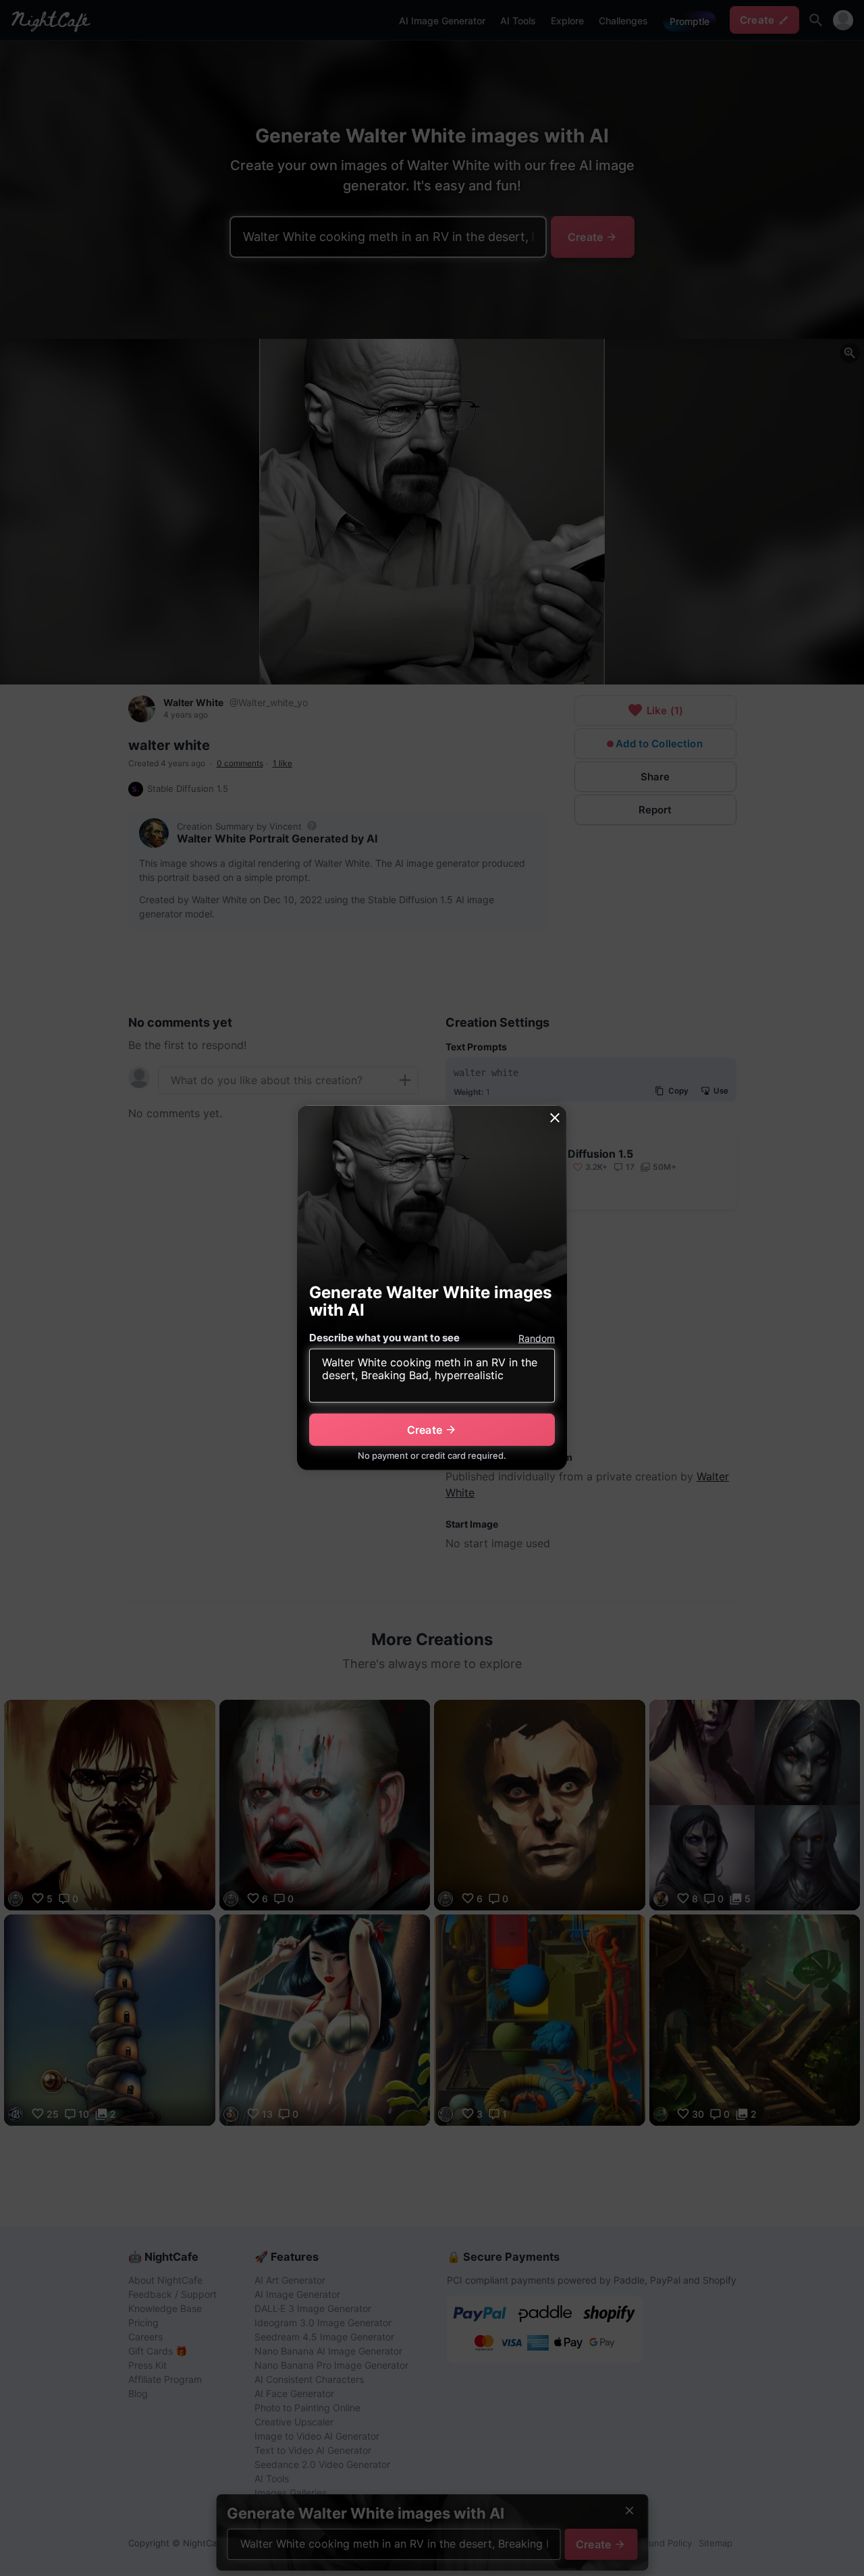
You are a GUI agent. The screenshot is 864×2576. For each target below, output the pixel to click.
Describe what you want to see (384, 1338)
